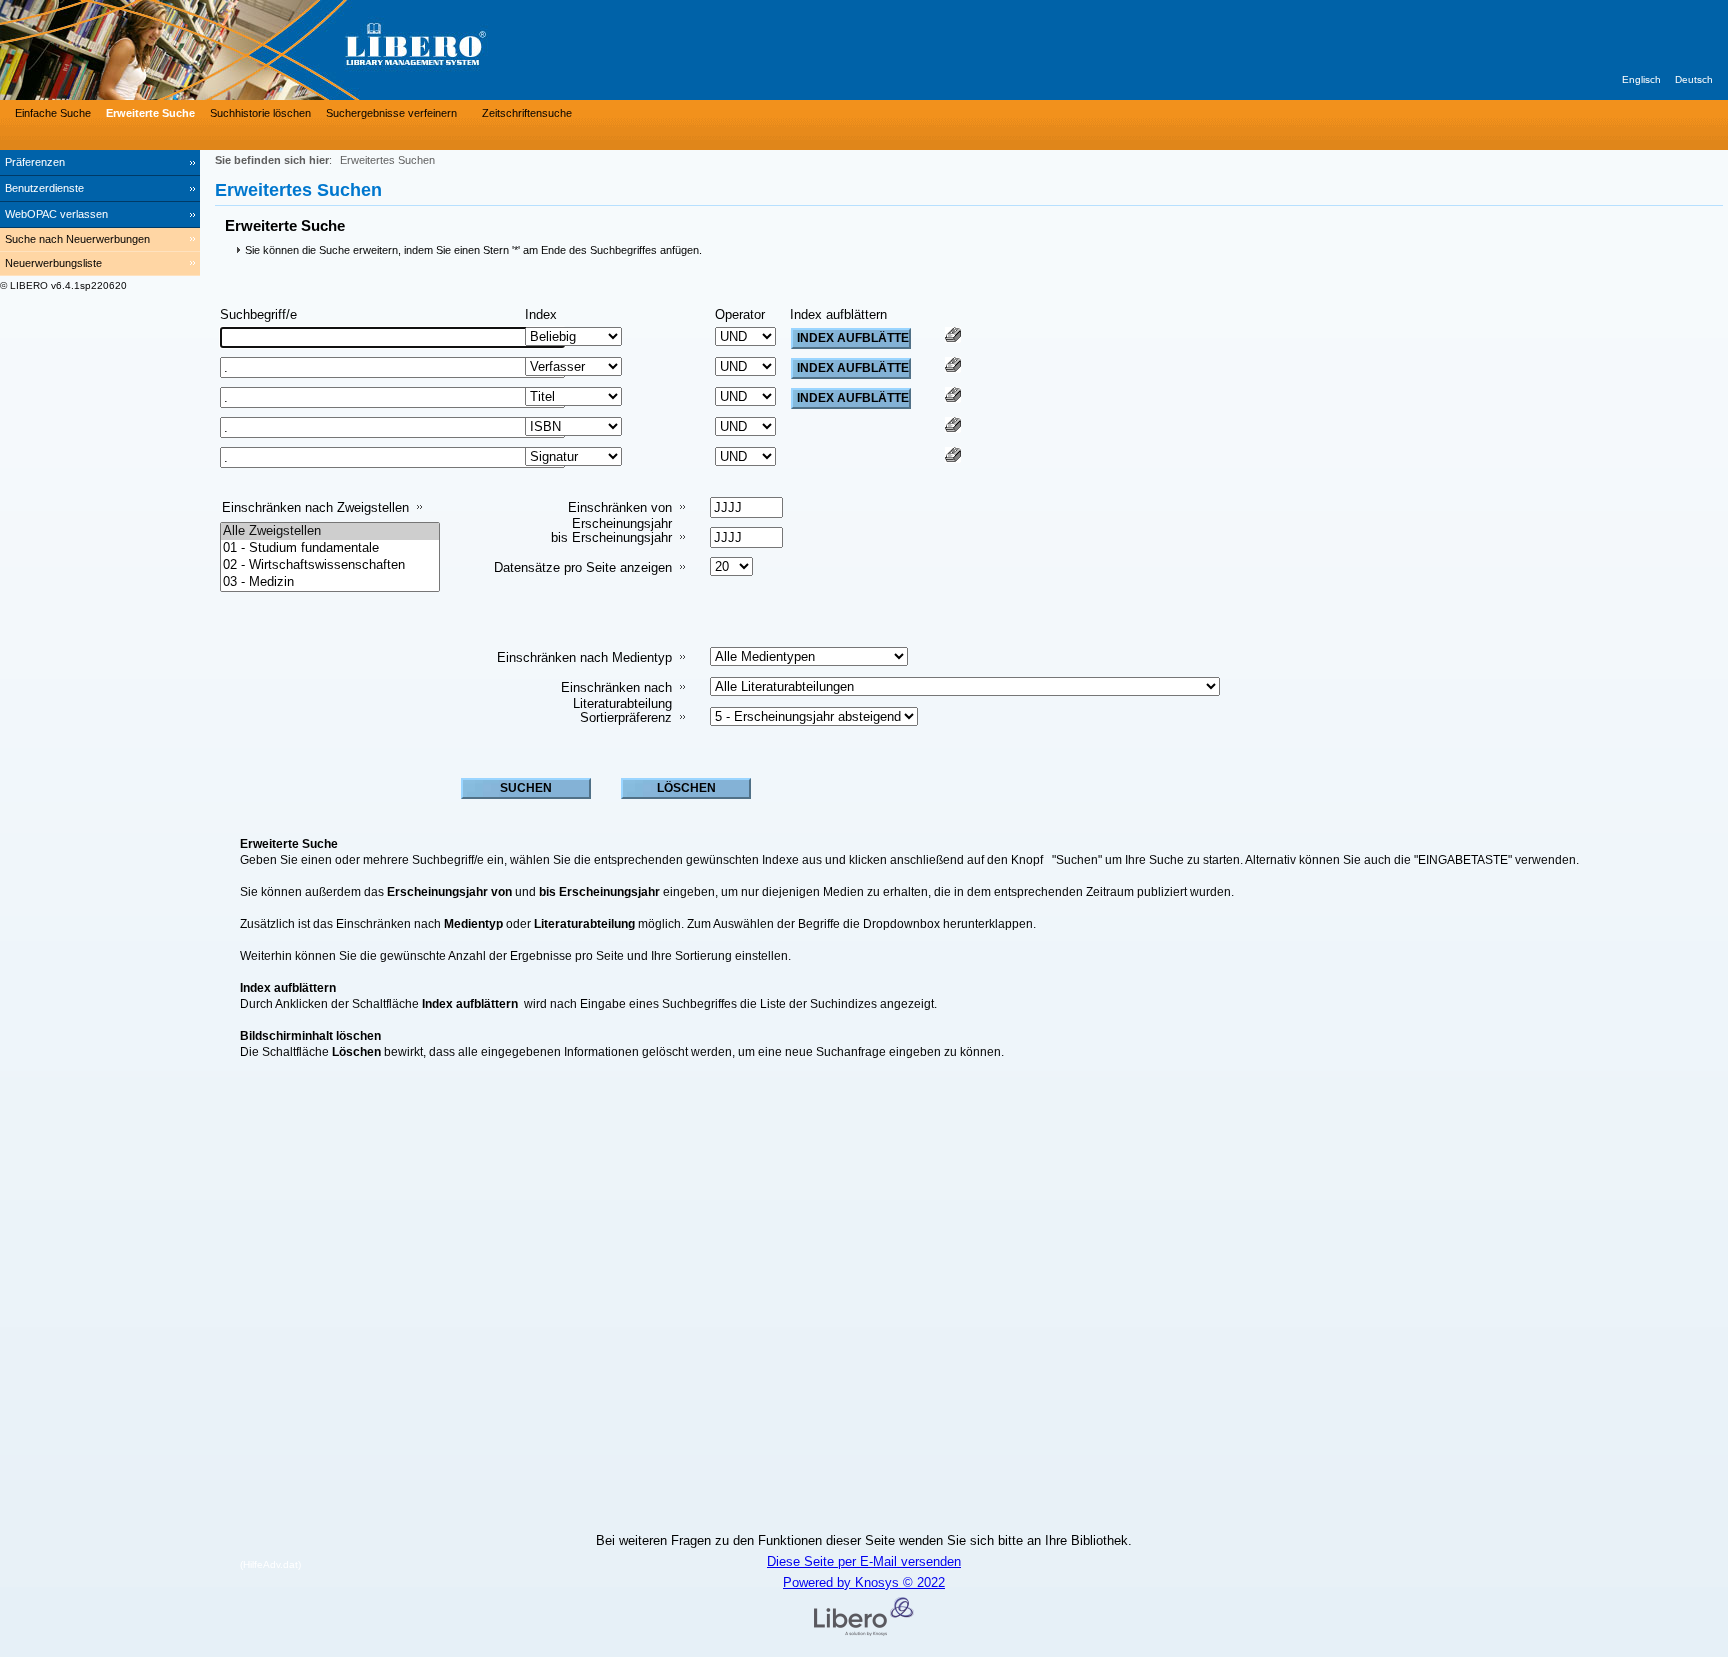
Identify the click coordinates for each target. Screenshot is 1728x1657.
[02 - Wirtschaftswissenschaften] (330, 565)
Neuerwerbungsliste (53, 263)
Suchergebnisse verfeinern (391, 113)
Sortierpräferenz (626, 717)
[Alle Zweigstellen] (330, 531)
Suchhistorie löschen (260, 113)
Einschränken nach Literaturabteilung (616, 695)
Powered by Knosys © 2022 (864, 1582)
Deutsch (1694, 79)
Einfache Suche (53, 113)
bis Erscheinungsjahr (611, 537)
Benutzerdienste (44, 188)
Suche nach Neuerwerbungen (77, 239)
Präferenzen (35, 162)
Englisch (1641, 79)
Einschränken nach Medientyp (584, 657)
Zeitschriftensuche (527, 113)
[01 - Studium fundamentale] (330, 548)
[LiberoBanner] (300, 50)
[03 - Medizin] (330, 582)
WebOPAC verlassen (56, 214)
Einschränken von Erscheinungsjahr (620, 515)
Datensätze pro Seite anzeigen (583, 567)
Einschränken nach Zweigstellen (315, 507)
